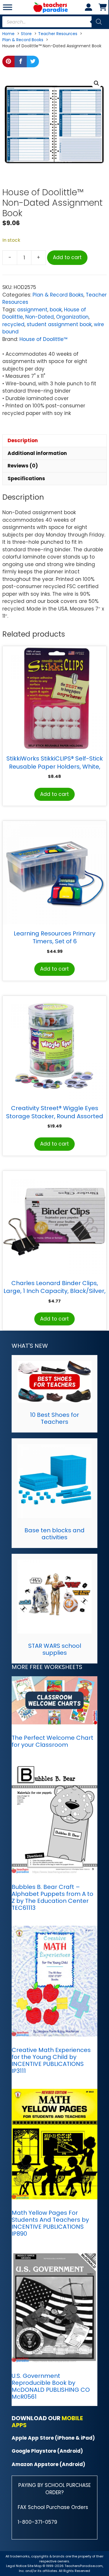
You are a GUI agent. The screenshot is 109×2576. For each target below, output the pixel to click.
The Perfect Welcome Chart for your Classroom (52, 1741)
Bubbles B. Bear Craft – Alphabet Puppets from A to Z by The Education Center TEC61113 (52, 1897)
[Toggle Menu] (8, 7)
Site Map (35, 2566)
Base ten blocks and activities (54, 1534)
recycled (13, 324)
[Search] (99, 22)
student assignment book (59, 324)
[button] (97, 83)
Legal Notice (16, 2566)
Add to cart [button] (54, 794)
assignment (32, 310)
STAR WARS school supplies (55, 1649)
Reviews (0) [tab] (23, 466)
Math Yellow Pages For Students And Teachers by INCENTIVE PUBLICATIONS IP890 (50, 2223)
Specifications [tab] (26, 478)
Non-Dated (40, 317)
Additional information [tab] (37, 453)
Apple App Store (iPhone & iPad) (53, 2438)
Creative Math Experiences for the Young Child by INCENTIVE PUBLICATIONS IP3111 (51, 2060)
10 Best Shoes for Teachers (54, 1418)
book (56, 310)
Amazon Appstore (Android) (48, 2464)
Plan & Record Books (58, 295)
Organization (72, 317)
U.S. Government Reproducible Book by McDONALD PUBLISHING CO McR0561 (51, 2386)
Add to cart (67, 257)
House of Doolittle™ (43, 339)
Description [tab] (23, 440)
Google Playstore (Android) (47, 2451)
